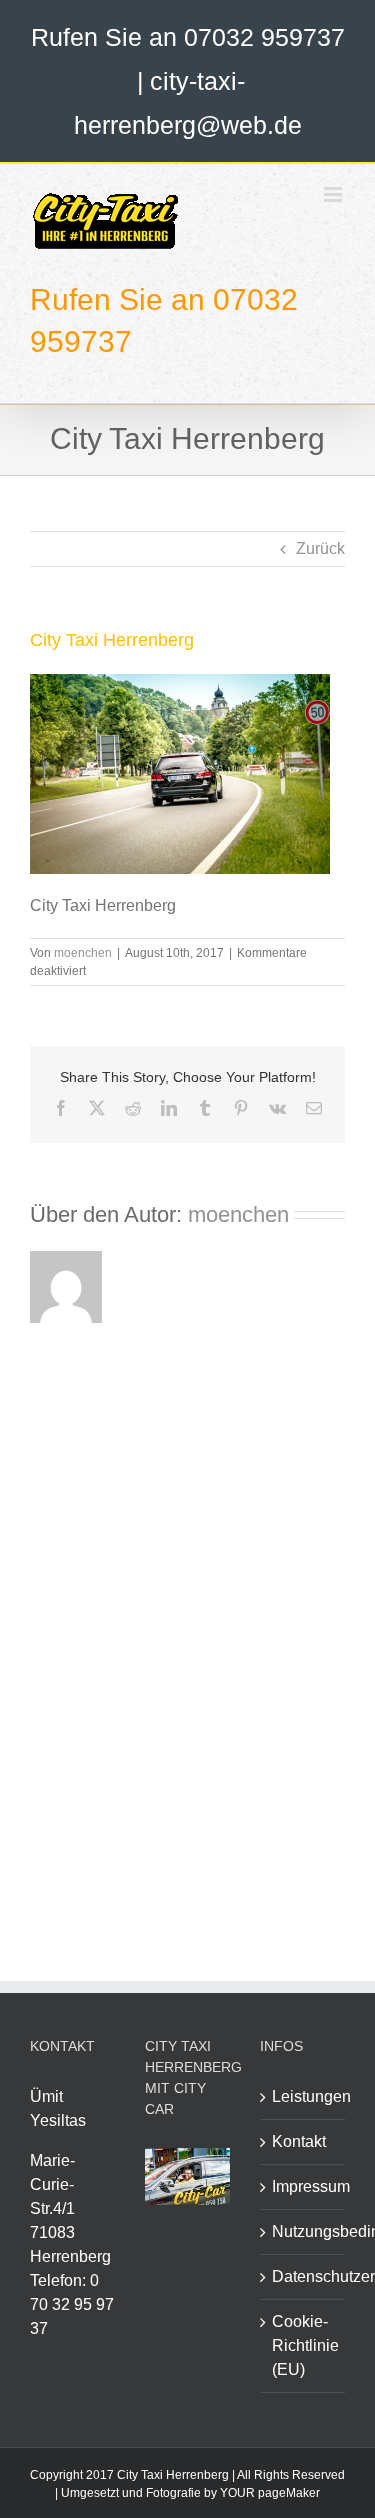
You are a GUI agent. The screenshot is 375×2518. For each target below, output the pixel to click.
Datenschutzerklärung (303, 2276)
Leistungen (303, 2096)
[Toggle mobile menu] (334, 194)
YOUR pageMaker (270, 2493)
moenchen (83, 953)
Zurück (320, 548)
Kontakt (299, 2141)
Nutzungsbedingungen (303, 2231)
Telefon (56, 2280)
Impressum (303, 2186)
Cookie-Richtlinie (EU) (303, 2345)
